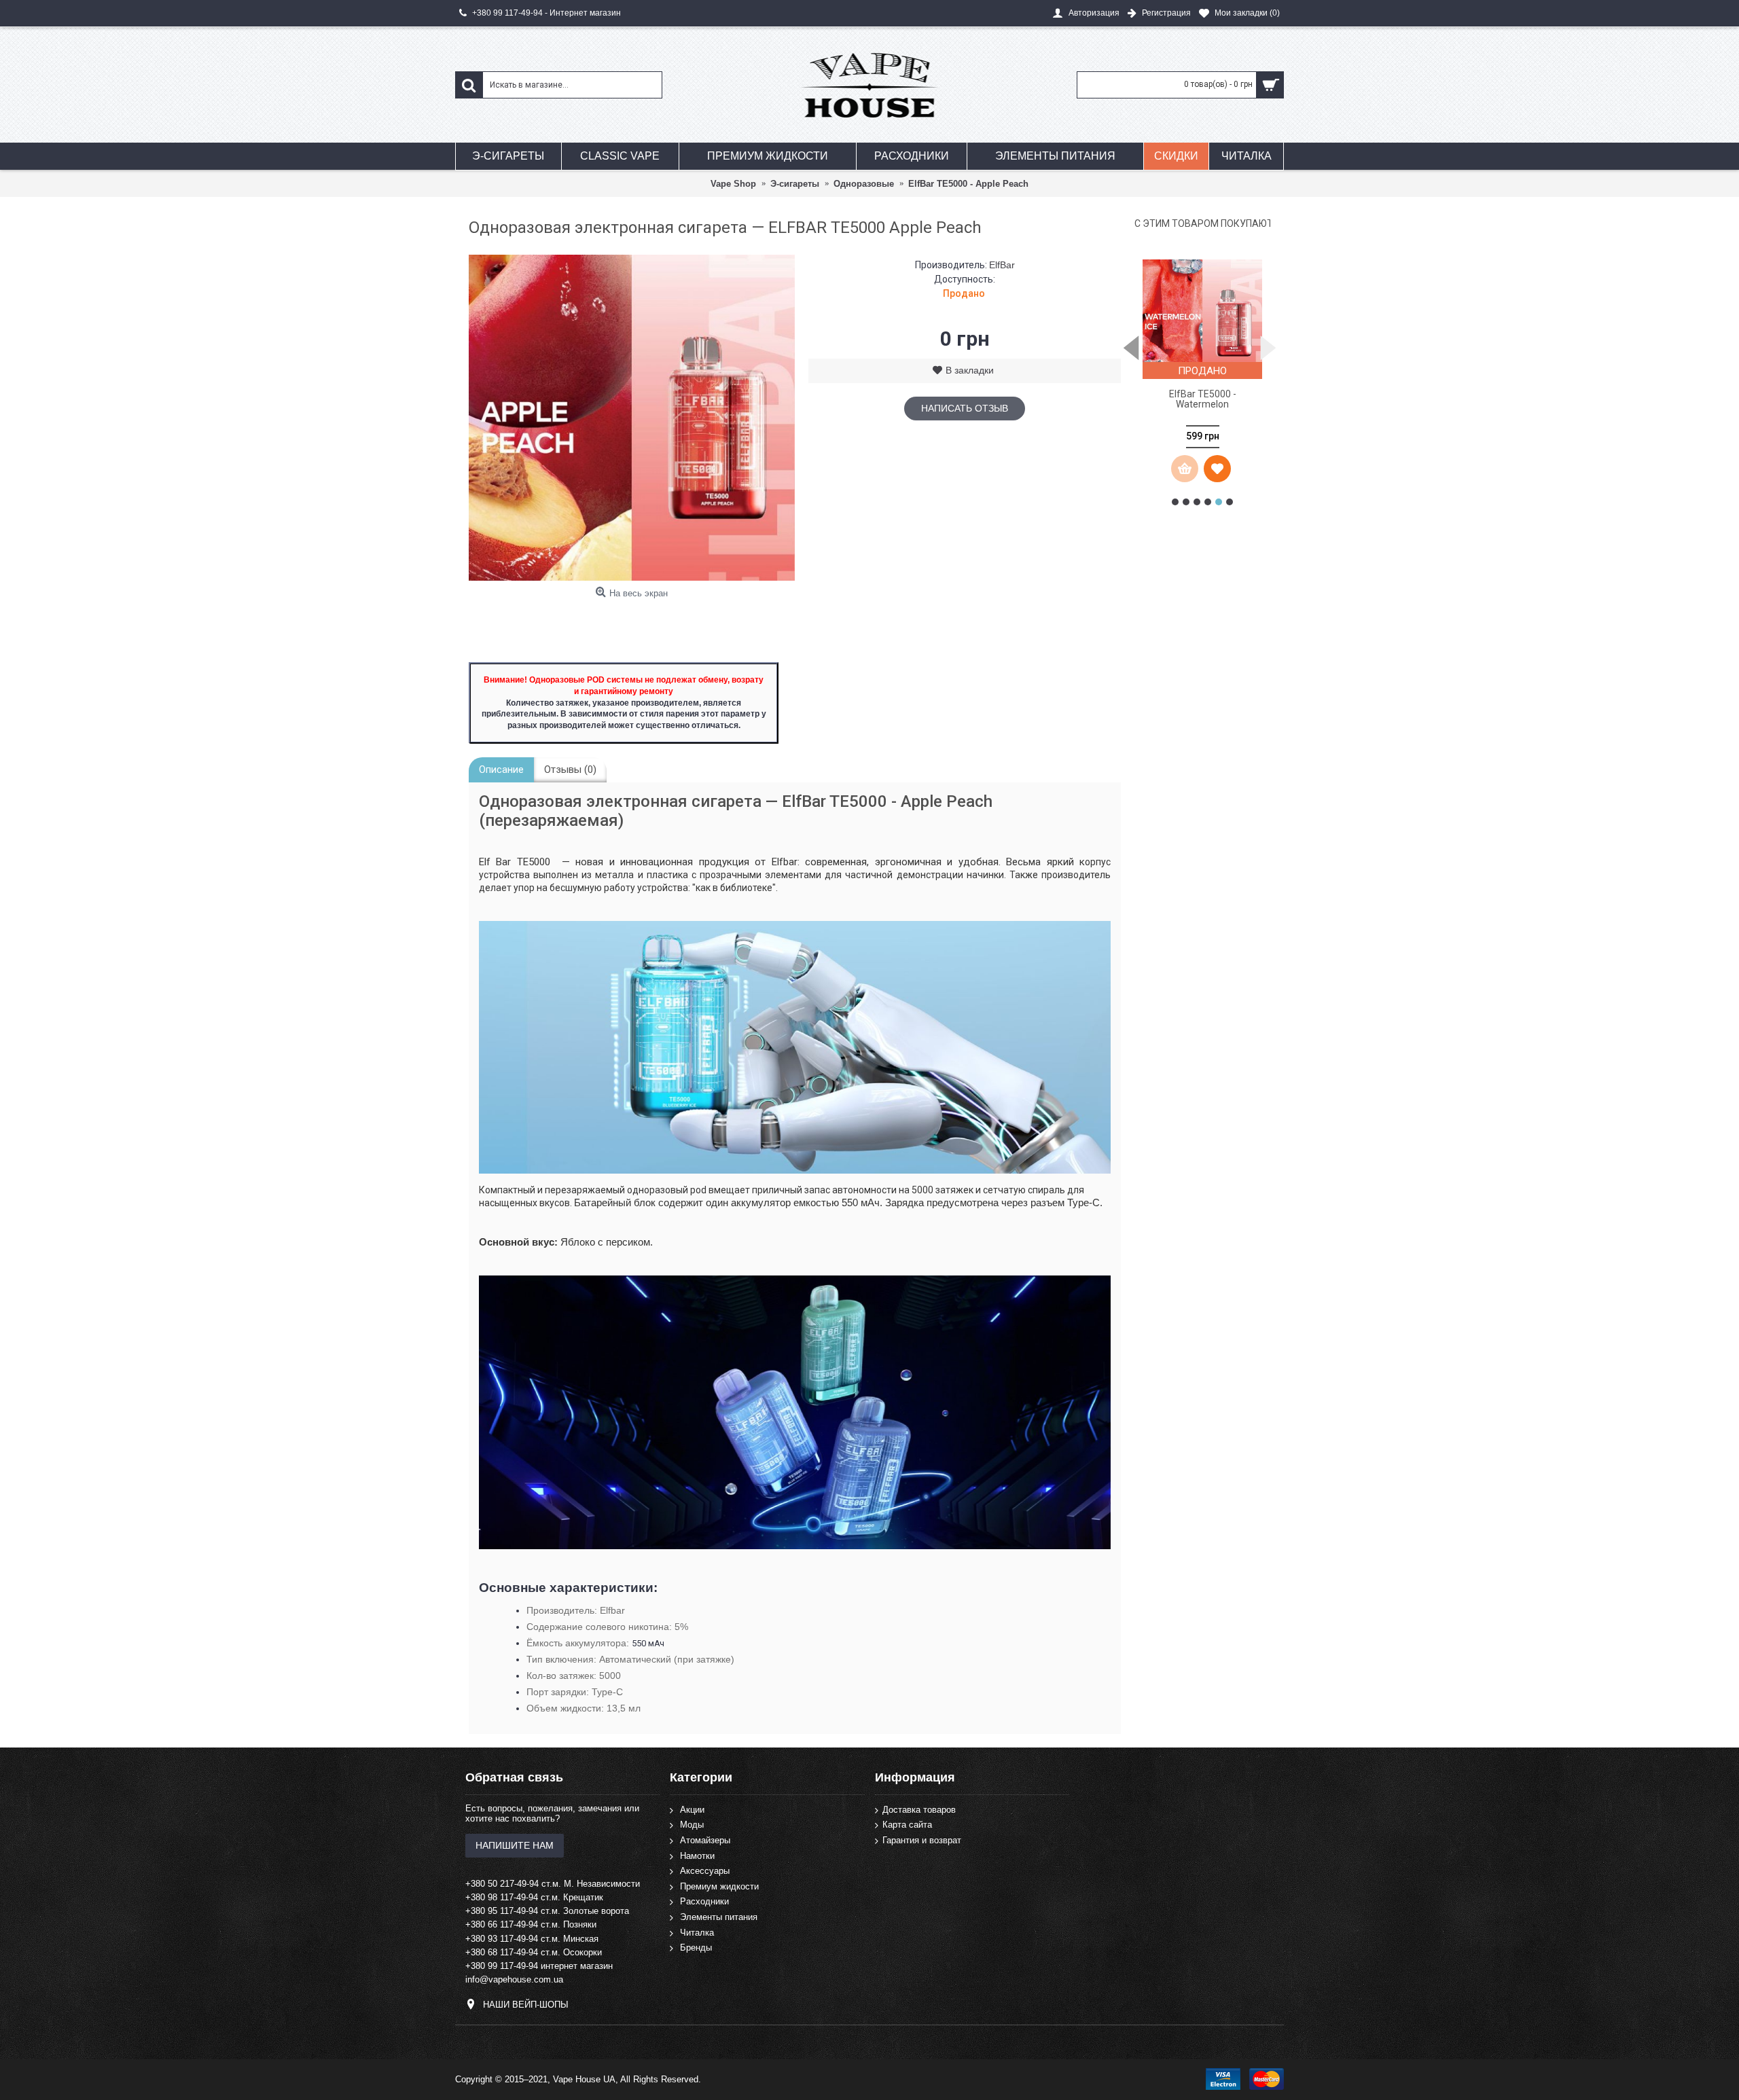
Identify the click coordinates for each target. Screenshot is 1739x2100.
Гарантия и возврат (922, 1840)
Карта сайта (907, 1825)
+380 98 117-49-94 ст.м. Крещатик (534, 1897)
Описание (501, 770)
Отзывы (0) (570, 770)
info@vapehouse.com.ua (514, 1979)
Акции (692, 1810)
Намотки (697, 1855)
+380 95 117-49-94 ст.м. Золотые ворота (547, 1911)
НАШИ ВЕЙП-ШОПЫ (526, 2005)
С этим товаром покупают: (1202, 223)
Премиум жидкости (719, 1886)
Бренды (696, 1948)
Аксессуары (705, 1871)
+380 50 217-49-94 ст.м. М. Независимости (553, 1884)
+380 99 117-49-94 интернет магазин (539, 1966)
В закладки (970, 370)
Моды (692, 1825)
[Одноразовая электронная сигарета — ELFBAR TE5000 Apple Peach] (632, 418)
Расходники (704, 1901)
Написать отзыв (965, 408)
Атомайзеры (705, 1840)
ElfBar (1002, 265)
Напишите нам (515, 1845)
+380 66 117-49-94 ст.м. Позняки (531, 1924)
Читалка (697, 1932)
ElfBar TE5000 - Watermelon (1203, 399)
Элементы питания (719, 1917)
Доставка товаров (919, 1810)
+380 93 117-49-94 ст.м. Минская (532, 1939)
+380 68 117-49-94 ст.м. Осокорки (534, 1952)
